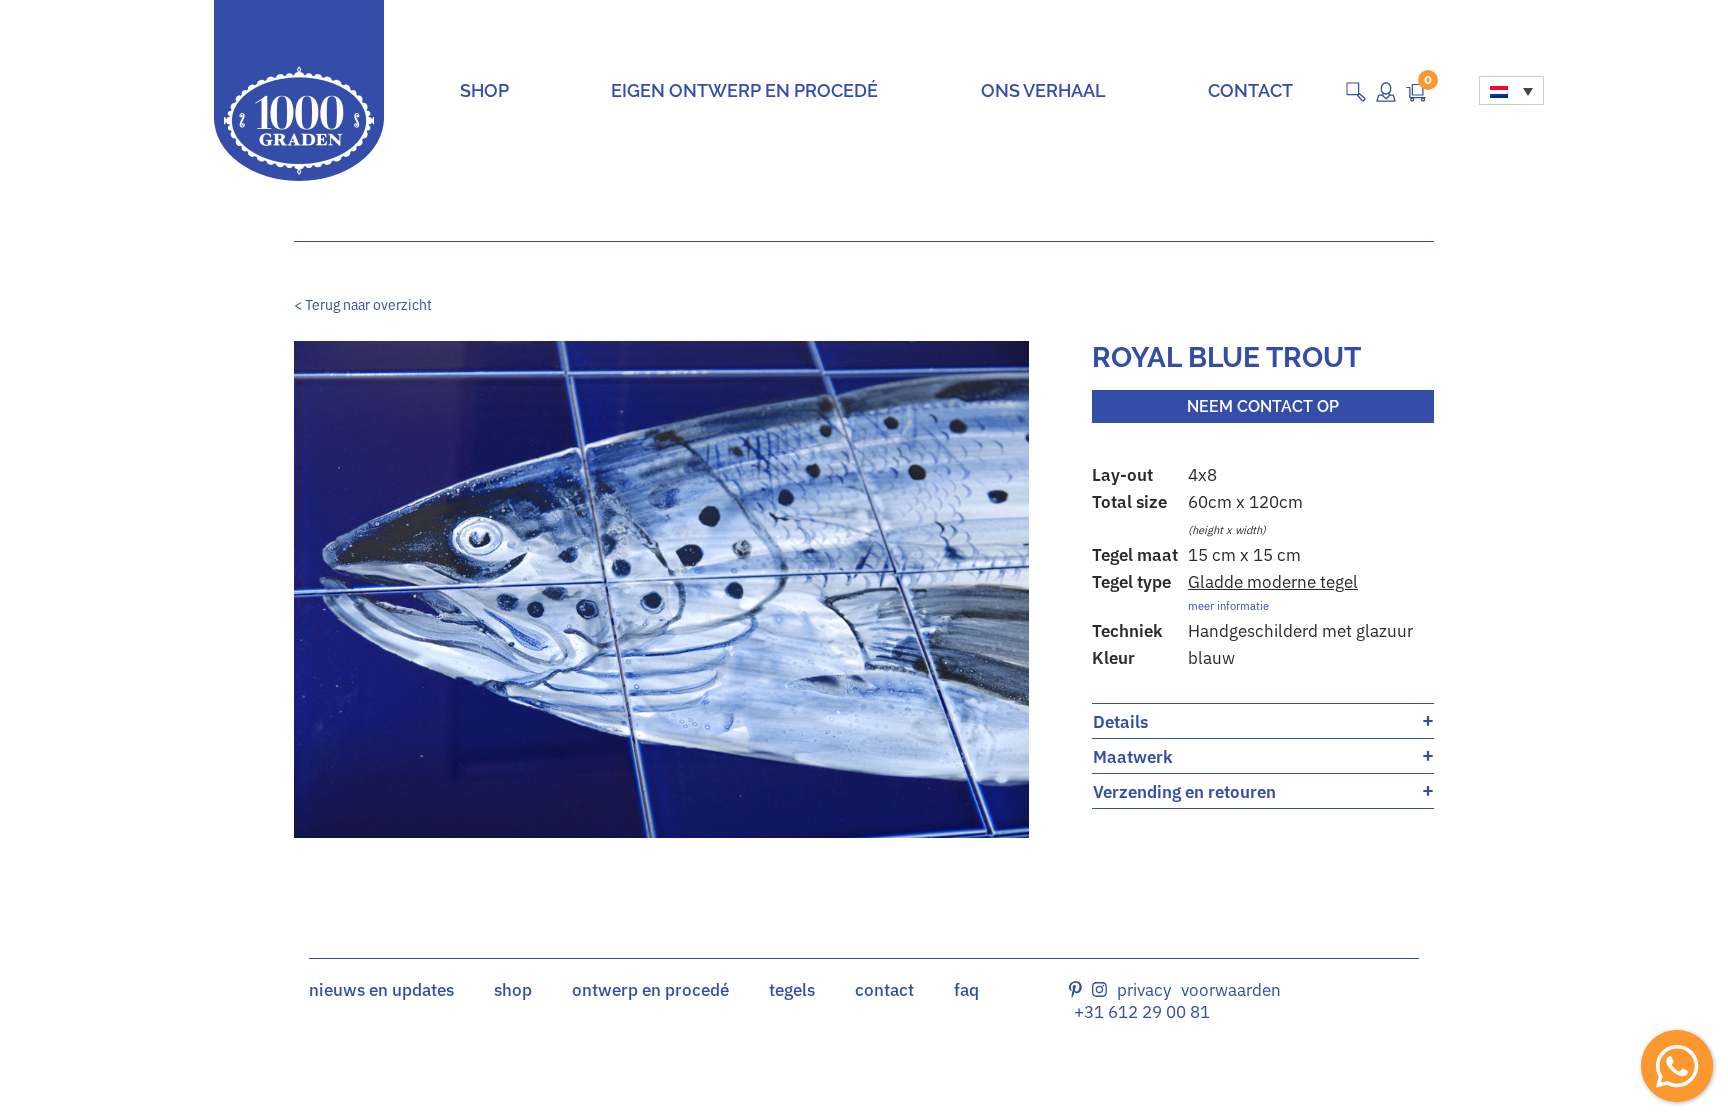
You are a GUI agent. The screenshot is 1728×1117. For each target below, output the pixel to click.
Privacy (1144, 990)
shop (513, 990)
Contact (1250, 90)
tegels (792, 990)
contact (884, 990)
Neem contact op (1263, 406)
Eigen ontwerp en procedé (744, 90)
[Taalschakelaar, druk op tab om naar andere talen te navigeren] (1511, 90)
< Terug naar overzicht (363, 305)
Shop (484, 90)
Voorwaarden (1231, 990)
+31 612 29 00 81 (1142, 1012)
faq (966, 990)
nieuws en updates (381, 990)
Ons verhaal (1043, 90)
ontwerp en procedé (650, 990)
